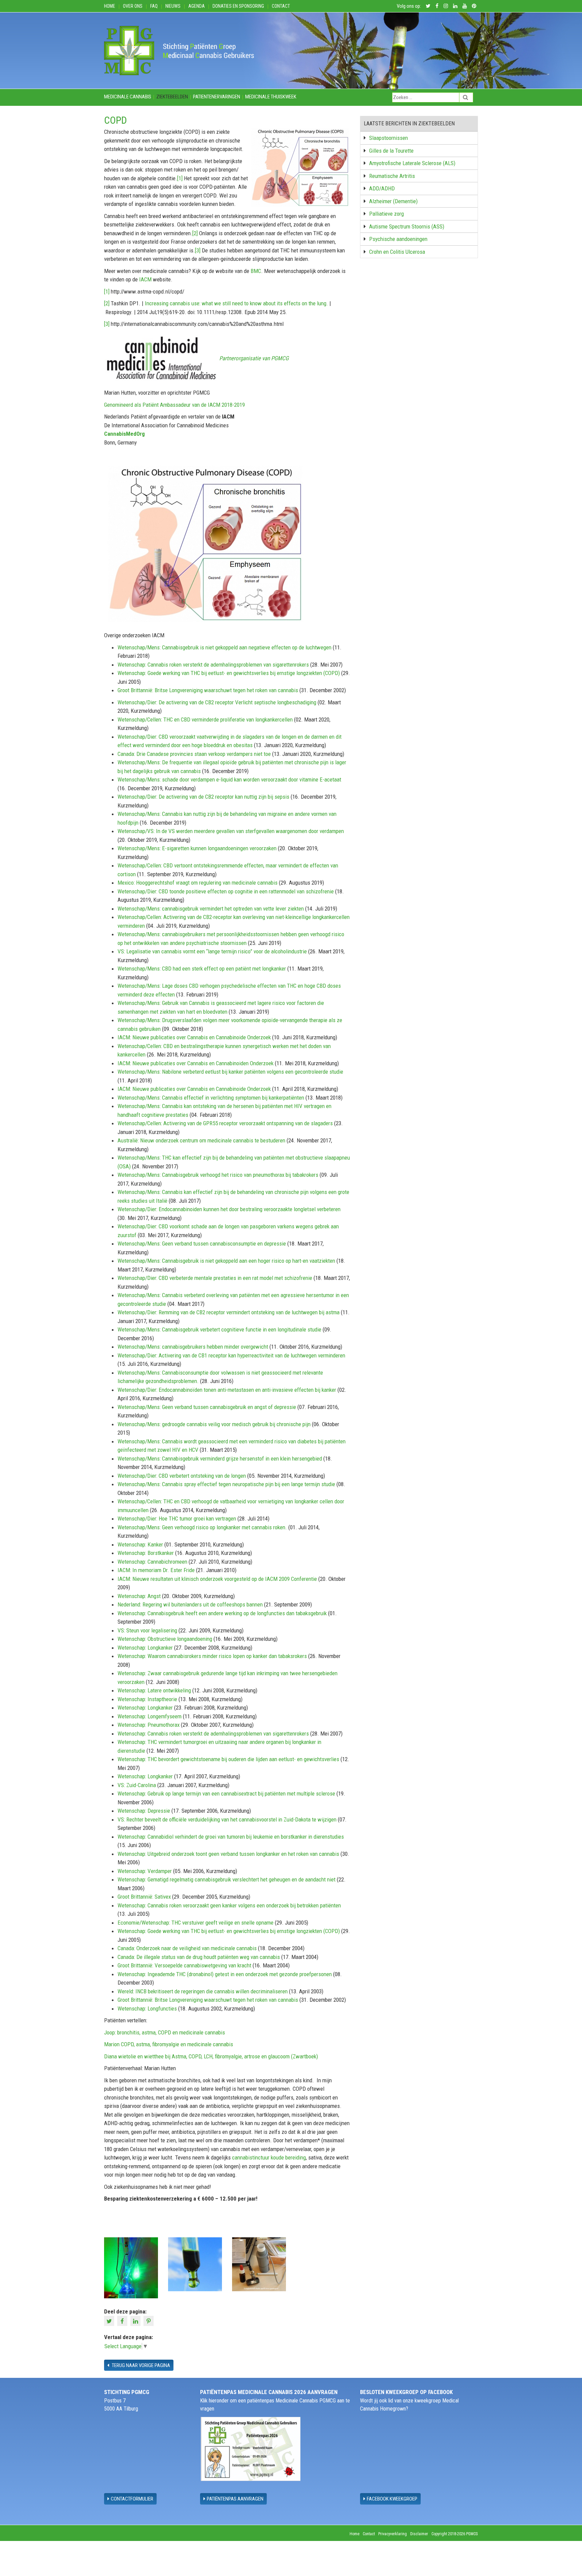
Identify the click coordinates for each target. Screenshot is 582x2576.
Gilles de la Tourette (391, 151)
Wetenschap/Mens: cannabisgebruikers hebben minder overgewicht (193, 1347)
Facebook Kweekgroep (392, 2499)
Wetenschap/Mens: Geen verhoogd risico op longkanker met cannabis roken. (202, 1527)
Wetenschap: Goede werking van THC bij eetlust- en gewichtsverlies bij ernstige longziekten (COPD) (229, 673)
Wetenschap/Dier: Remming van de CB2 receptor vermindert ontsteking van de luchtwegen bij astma (229, 1312)
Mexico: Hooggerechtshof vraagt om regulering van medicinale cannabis (198, 883)
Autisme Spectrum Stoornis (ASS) (407, 226)
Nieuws (173, 6)
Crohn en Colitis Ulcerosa (397, 252)
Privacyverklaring (393, 2534)
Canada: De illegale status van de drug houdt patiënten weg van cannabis (199, 1957)
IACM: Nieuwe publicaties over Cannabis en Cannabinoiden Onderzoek (196, 1063)
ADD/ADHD (382, 188)
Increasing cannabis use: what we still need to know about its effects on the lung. (236, 303)
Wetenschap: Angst (139, 1596)
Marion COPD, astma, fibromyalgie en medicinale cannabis (169, 2044)
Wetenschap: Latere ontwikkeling (154, 1690)
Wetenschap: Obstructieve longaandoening (165, 1639)
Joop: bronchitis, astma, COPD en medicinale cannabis (165, 2032)
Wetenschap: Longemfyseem (150, 1716)
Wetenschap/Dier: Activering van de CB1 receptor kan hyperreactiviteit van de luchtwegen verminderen (231, 1355)
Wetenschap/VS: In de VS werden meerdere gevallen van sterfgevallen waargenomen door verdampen (231, 831)
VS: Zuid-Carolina (137, 1785)
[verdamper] (131, 2267)
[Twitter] (110, 2321)
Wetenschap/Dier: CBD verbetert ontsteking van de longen (182, 1476)
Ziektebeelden (172, 97)
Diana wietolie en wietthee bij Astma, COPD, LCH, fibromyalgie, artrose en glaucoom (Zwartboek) (211, 2056)
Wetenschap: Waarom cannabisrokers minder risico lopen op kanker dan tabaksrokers (212, 1656)
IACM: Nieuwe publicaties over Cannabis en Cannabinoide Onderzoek (195, 1037)
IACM (145, 279)
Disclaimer (419, 2534)
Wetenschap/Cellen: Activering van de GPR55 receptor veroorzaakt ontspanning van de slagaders (225, 1123)
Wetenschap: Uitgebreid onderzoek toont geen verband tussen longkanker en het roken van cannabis (228, 1854)
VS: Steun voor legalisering (147, 1630)
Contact (281, 6)
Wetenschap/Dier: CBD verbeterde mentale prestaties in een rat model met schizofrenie (215, 1278)
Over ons (133, 6)
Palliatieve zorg (386, 214)
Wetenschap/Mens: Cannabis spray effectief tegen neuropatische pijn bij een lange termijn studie (226, 1484)
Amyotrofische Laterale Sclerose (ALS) (412, 163)
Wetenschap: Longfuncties (147, 2008)
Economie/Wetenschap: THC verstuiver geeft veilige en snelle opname (196, 1923)
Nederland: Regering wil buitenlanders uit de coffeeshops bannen (190, 1604)
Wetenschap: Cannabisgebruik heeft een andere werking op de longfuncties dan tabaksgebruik (222, 1613)
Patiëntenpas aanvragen (235, 2499)
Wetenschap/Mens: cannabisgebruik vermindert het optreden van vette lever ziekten (211, 909)
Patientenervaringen (217, 97)
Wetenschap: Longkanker (145, 1648)
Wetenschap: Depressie (144, 1811)
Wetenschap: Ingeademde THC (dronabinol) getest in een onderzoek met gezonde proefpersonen (225, 1974)
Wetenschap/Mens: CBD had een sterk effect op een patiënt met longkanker (202, 969)
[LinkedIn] (136, 2321)
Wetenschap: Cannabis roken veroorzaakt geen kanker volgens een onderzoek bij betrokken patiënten (229, 1905)
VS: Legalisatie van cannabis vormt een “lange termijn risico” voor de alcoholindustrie (212, 951)
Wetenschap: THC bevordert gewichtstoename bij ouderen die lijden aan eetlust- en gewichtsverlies (228, 1759)
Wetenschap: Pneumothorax (149, 1725)
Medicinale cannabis (128, 97)
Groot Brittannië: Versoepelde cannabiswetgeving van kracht (184, 1965)
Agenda (197, 6)
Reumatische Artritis (392, 176)
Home (110, 6)
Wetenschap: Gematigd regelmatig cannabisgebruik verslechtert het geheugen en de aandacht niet (227, 1879)
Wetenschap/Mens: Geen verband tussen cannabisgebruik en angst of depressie (207, 1407)
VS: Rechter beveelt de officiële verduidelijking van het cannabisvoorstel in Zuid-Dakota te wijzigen (227, 1819)
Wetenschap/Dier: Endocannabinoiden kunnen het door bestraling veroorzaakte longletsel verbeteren (229, 1209)
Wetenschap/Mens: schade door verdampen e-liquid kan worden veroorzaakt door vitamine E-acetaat (229, 779)
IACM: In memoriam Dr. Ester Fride (156, 1570)
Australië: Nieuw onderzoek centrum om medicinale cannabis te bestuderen (201, 1140)
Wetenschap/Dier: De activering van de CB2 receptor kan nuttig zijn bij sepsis (203, 797)
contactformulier (132, 2499)
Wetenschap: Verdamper (145, 1871)
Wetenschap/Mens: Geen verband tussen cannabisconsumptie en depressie (202, 1244)
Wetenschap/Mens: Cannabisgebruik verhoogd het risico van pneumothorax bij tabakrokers (218, 1175)
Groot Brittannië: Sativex (144, 1897)
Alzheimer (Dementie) (393, 201)
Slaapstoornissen (389, 138)
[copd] (259, 2264)
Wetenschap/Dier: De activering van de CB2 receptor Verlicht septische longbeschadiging (218, 702)
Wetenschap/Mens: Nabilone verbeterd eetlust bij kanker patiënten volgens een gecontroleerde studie (230, 1072)
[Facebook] (123, 2321)
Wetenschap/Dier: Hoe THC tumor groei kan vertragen (177, 1519)
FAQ (154, 6)
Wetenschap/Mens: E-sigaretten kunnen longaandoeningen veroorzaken (197, 848)
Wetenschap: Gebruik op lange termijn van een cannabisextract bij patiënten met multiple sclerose (226, 1793)
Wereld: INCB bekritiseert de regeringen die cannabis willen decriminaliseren (203, 1991)
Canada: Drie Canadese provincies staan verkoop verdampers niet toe (194, 754)
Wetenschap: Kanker (140, 1544)
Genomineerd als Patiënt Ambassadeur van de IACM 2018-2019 (174, 405)
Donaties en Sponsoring (238, 6)
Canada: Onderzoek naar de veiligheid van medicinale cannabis (187, 1948)
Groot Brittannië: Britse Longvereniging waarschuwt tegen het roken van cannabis (208, 690)
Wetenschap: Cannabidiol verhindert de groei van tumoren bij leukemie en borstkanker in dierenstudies (231, 1837)
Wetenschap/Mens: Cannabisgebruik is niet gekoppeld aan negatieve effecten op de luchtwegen (224, 647)
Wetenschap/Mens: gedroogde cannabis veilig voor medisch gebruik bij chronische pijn (214, 1424)
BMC (256, 271)
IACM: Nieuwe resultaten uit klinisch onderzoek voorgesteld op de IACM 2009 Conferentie (217, 1579)
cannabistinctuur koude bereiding (269, 2157)
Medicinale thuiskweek (271, 97)
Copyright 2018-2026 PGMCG (455, 2534)
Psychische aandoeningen (398, 239)
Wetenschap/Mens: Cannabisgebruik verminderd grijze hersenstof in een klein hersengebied (220, 1459)
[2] (195, 233)
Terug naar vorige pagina (140, 2365)
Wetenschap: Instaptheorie (147, 1699)
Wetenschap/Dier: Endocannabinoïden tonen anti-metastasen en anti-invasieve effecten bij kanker (227, 1390)
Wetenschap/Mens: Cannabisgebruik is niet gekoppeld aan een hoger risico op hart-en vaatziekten (226, 1261)
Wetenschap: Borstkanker (146, 1553)
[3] (198, 250)
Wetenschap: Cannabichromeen (152, 1562)
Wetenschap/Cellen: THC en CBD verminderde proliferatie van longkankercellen (206, 719)
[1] (180, 178)
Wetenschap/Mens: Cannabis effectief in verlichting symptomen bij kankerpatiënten (211, 1098)
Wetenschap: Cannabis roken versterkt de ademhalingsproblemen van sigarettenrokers (213, 665)
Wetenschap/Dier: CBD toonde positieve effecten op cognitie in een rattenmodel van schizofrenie (226, 891)
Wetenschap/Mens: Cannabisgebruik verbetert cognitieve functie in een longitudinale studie (219, 1329)
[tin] (195, 2264)
